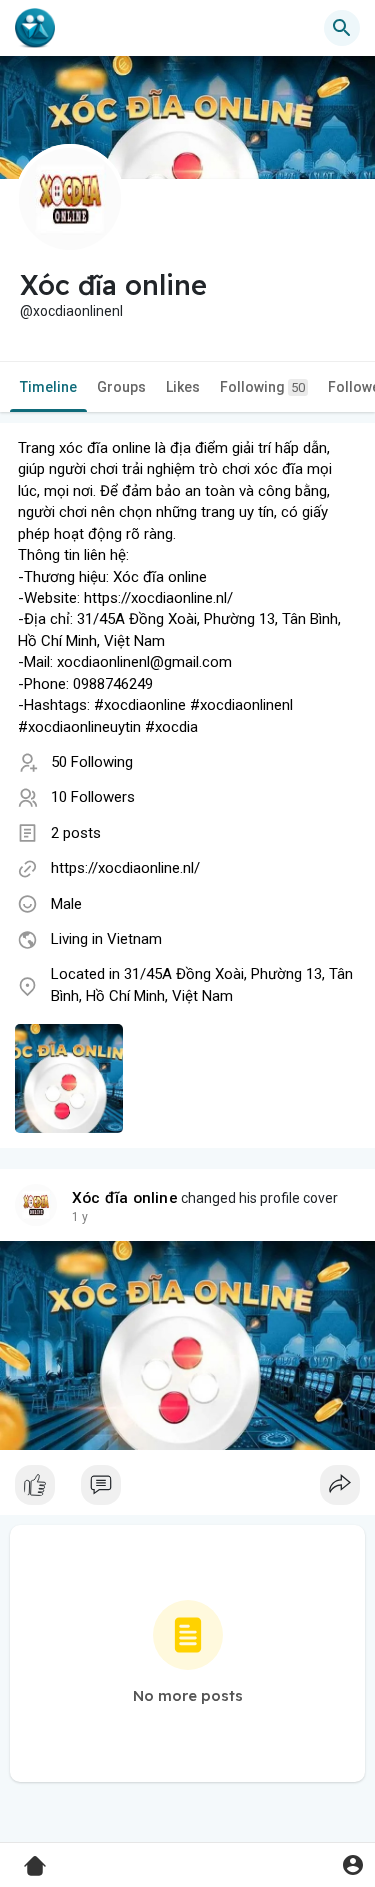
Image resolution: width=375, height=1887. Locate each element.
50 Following (92, 762)
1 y (80, 1217)
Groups (121, 387)
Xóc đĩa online (125, 1198)
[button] (352, 1864)
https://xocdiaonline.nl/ (125, 868)
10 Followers (93, 797)
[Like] (187, 1490)
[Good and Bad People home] (35, 28)
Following (262, 387)
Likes (183, 387)
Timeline (48, 387)
